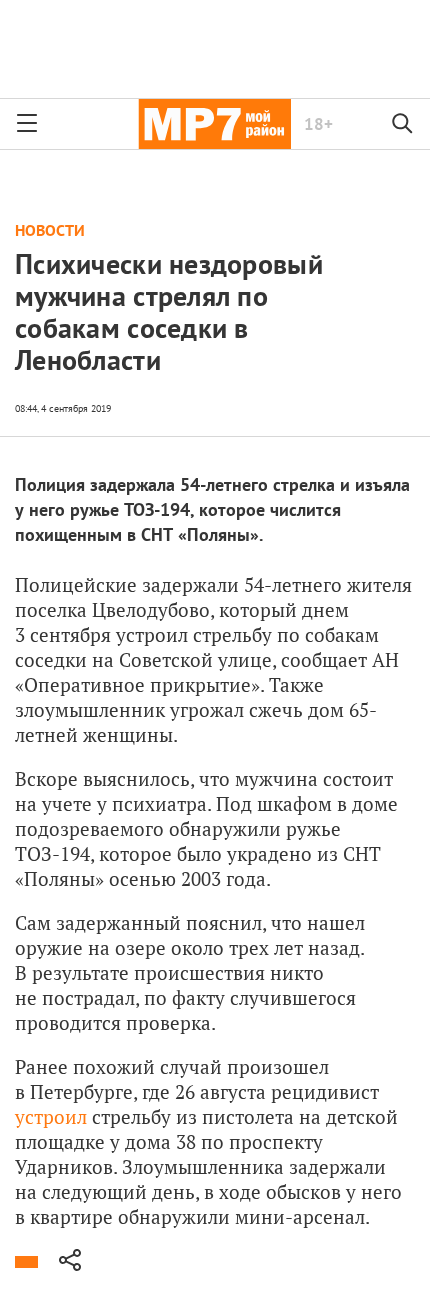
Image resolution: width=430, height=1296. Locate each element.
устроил (51, 1116)
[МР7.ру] (214, 124)
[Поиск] (403, 124)
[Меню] (27, 124)
